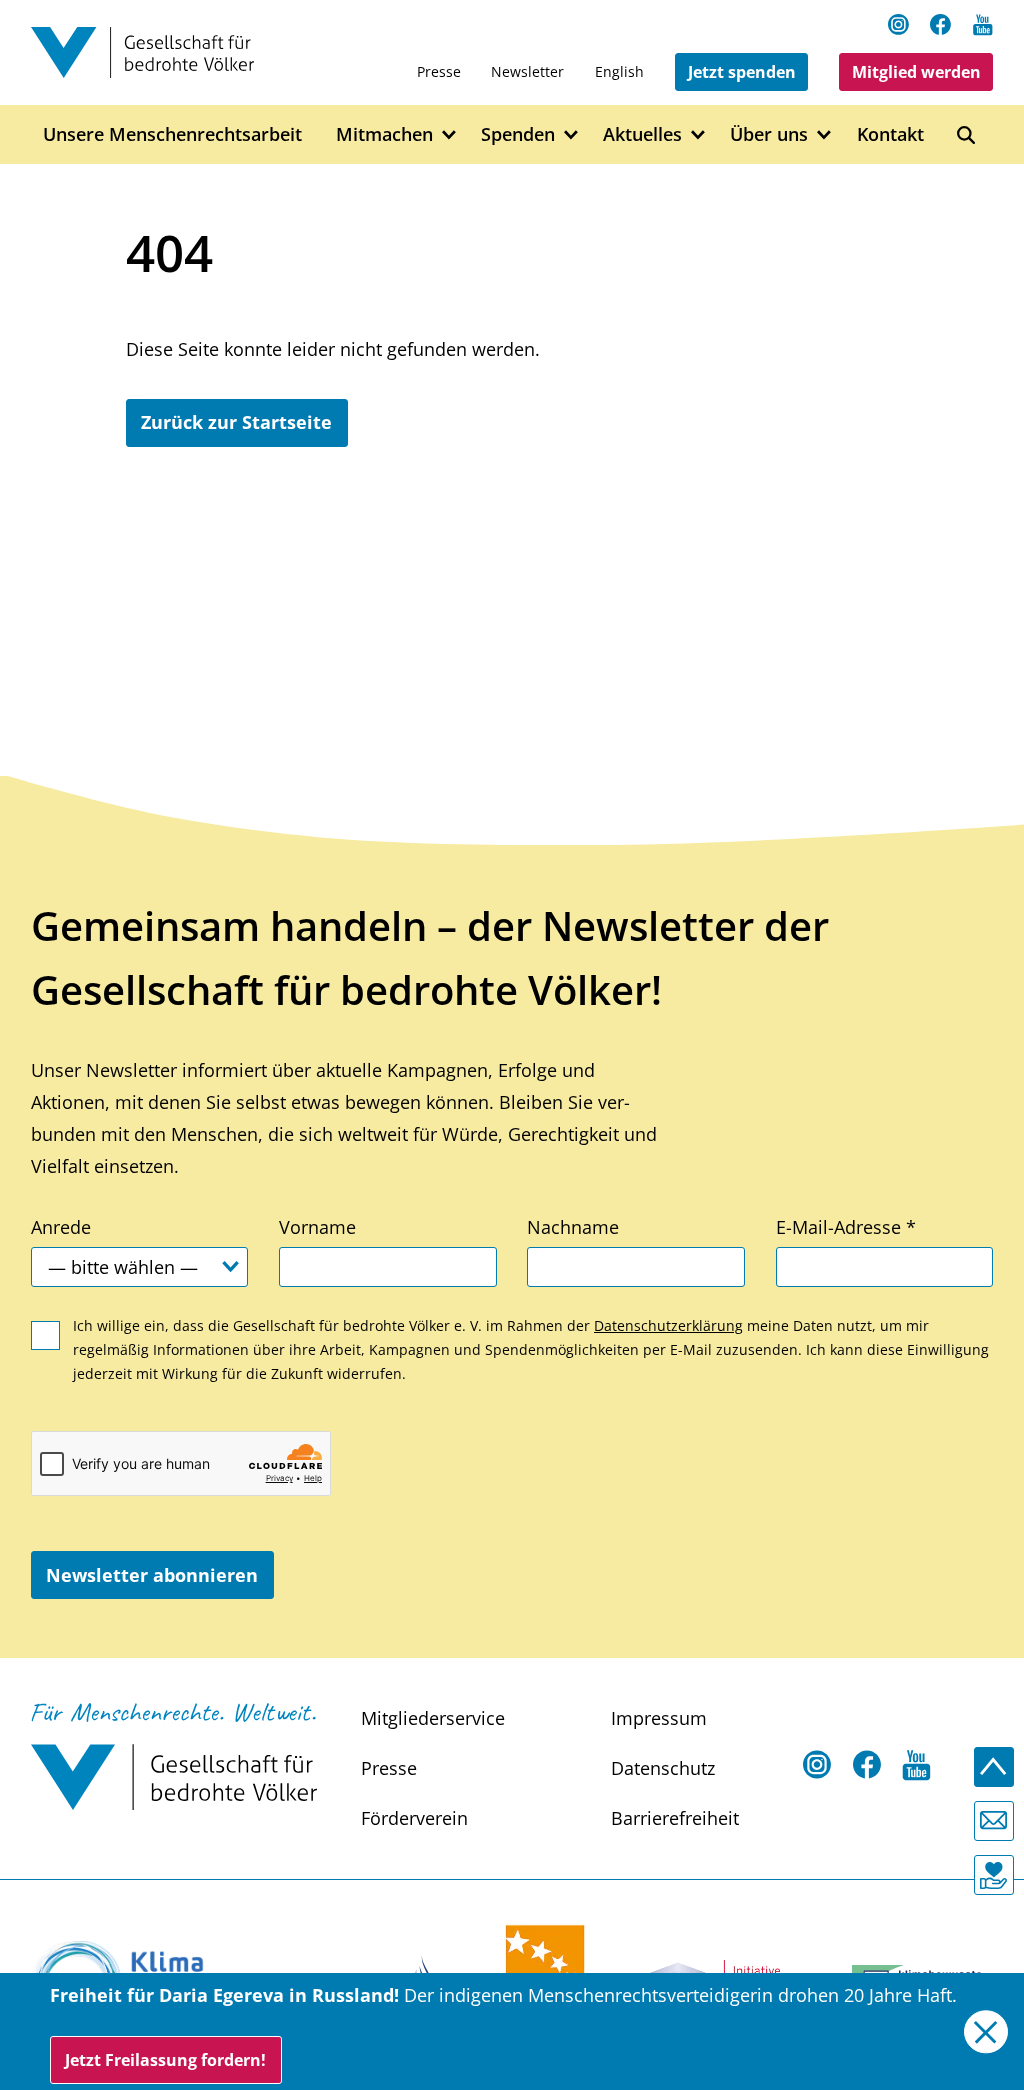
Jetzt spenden (742, 72)
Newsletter (527, 71)
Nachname (573, 1227)
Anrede (61, 1227)
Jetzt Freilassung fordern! (165, 2060)
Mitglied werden (916, 72)
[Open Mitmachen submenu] (449, 135)
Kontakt (890, 134)
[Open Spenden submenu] (571, 135)
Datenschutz (663, 1768)
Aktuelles (642, 134)
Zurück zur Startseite (236, 422)
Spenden (518, 134)
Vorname (317, 1227)
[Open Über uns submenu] (824, 135)
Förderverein (414, 1818)
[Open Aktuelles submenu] (698, 135)
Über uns (769, 134)
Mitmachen (384, 134)
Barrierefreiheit (675, 1818)
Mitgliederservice (433, 1718)
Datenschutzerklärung (668, 1325)
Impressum (659, 1718)
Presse (439, 71)
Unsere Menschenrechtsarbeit (172, 134)
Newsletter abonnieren (152, 1575)
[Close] (985, 2031)
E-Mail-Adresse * (846, 1227)
